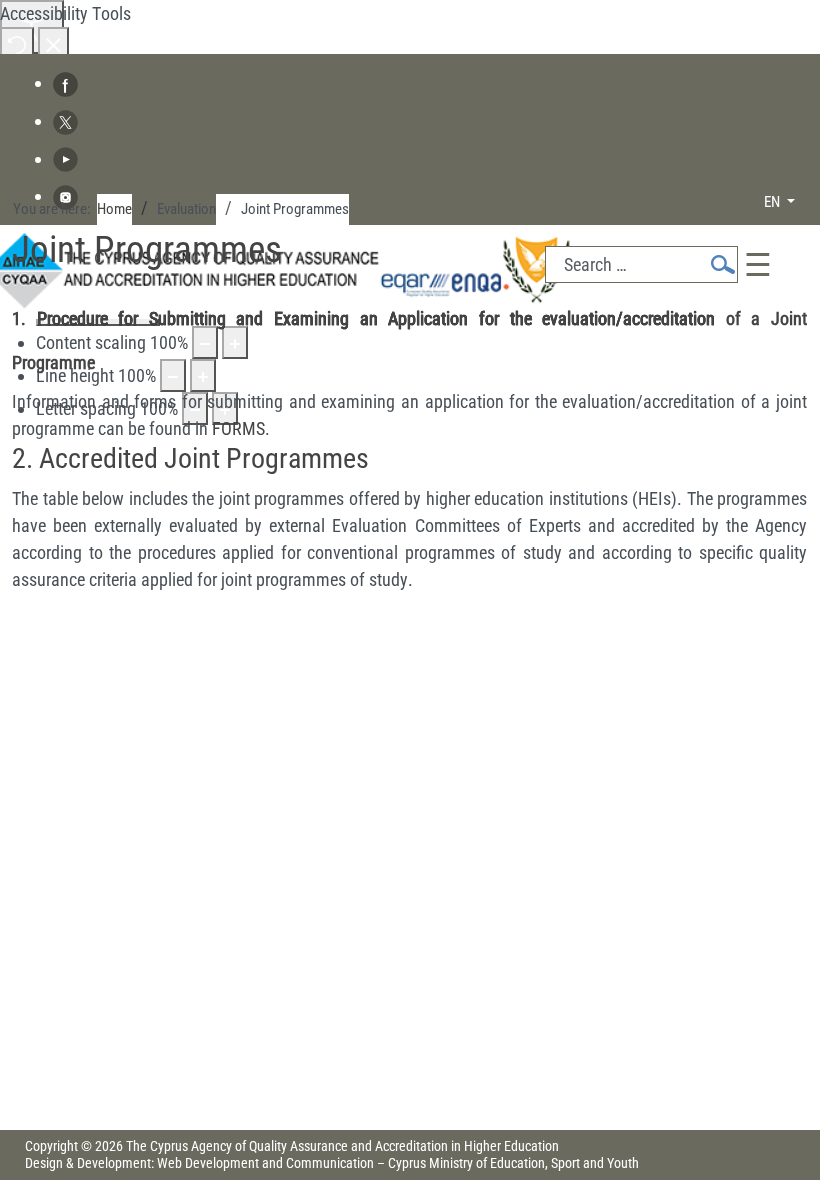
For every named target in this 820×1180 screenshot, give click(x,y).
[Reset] (17, 43)
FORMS (238, 428)
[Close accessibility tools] (53, 43)
